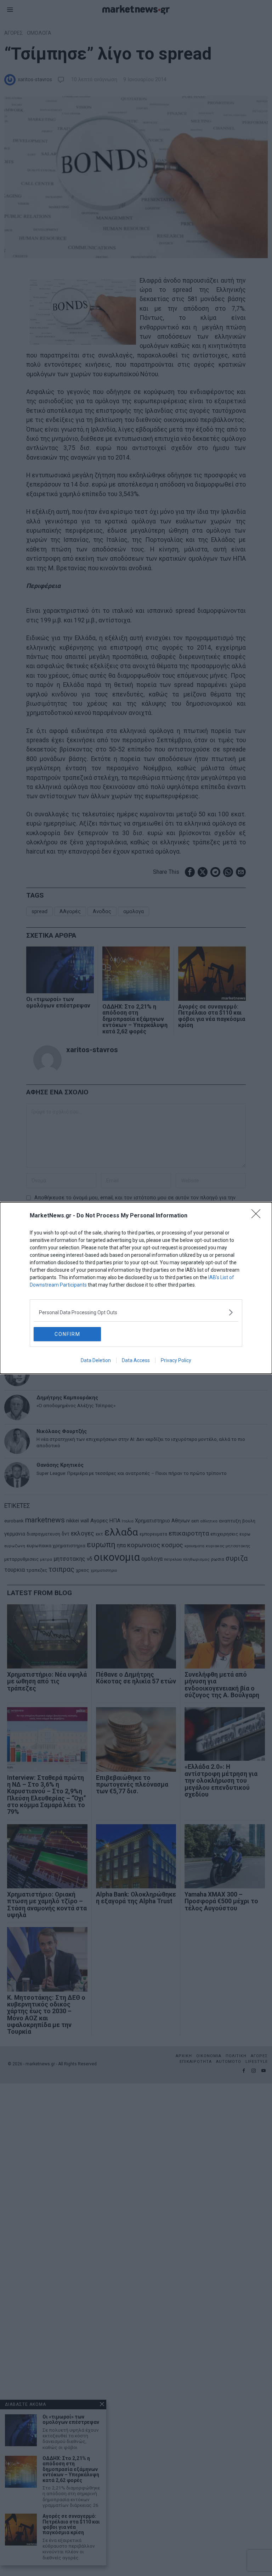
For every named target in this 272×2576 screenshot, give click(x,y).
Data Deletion (96, 1360)
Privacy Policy (176, 1360)
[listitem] (136, 1312)
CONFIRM (67, 1334)
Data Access (136, 1360)
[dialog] (136, 1288)
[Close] (258, 1216)
